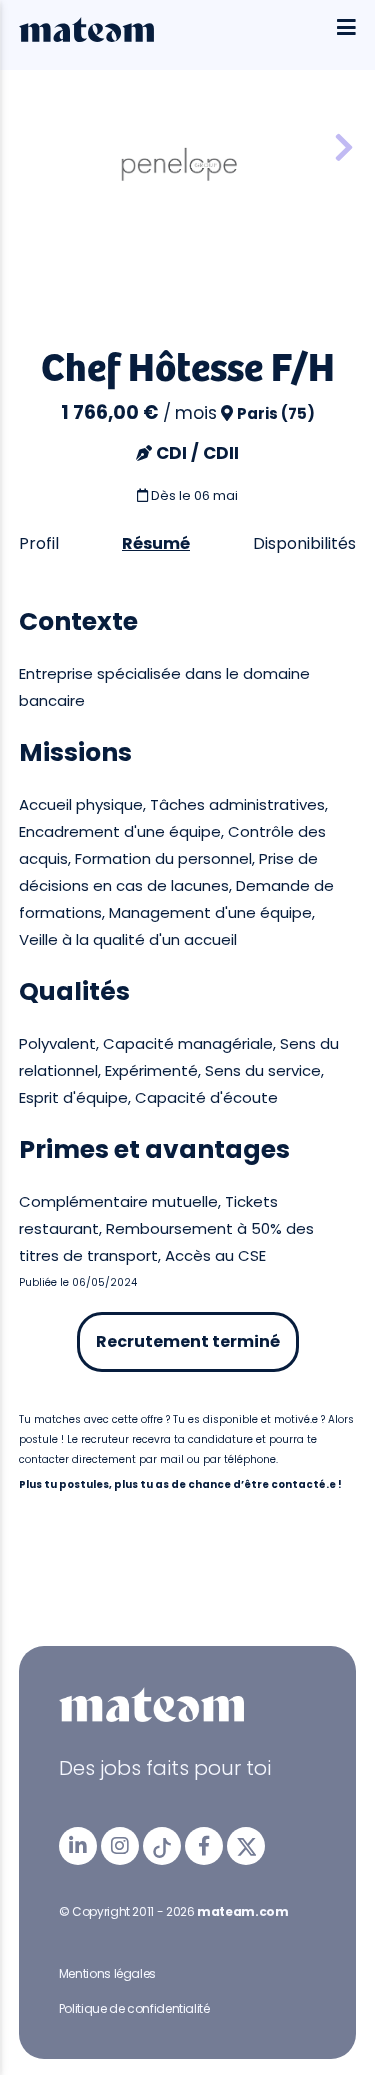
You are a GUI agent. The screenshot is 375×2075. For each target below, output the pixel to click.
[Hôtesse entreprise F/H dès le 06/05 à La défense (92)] (344, 148)
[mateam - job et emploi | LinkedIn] (78, 1846)
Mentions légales (107, 1973)
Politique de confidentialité (134, 2008)
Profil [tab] (39, 543)
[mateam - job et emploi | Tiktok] (162, 1846)
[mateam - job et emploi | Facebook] (204, 1846)
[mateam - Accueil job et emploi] (86, 37)
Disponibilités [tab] (304, 543)
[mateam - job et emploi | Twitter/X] (246, 1846)
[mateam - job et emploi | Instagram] (120, 1846)
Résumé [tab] (156, 543)
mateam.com (242, 1911)
